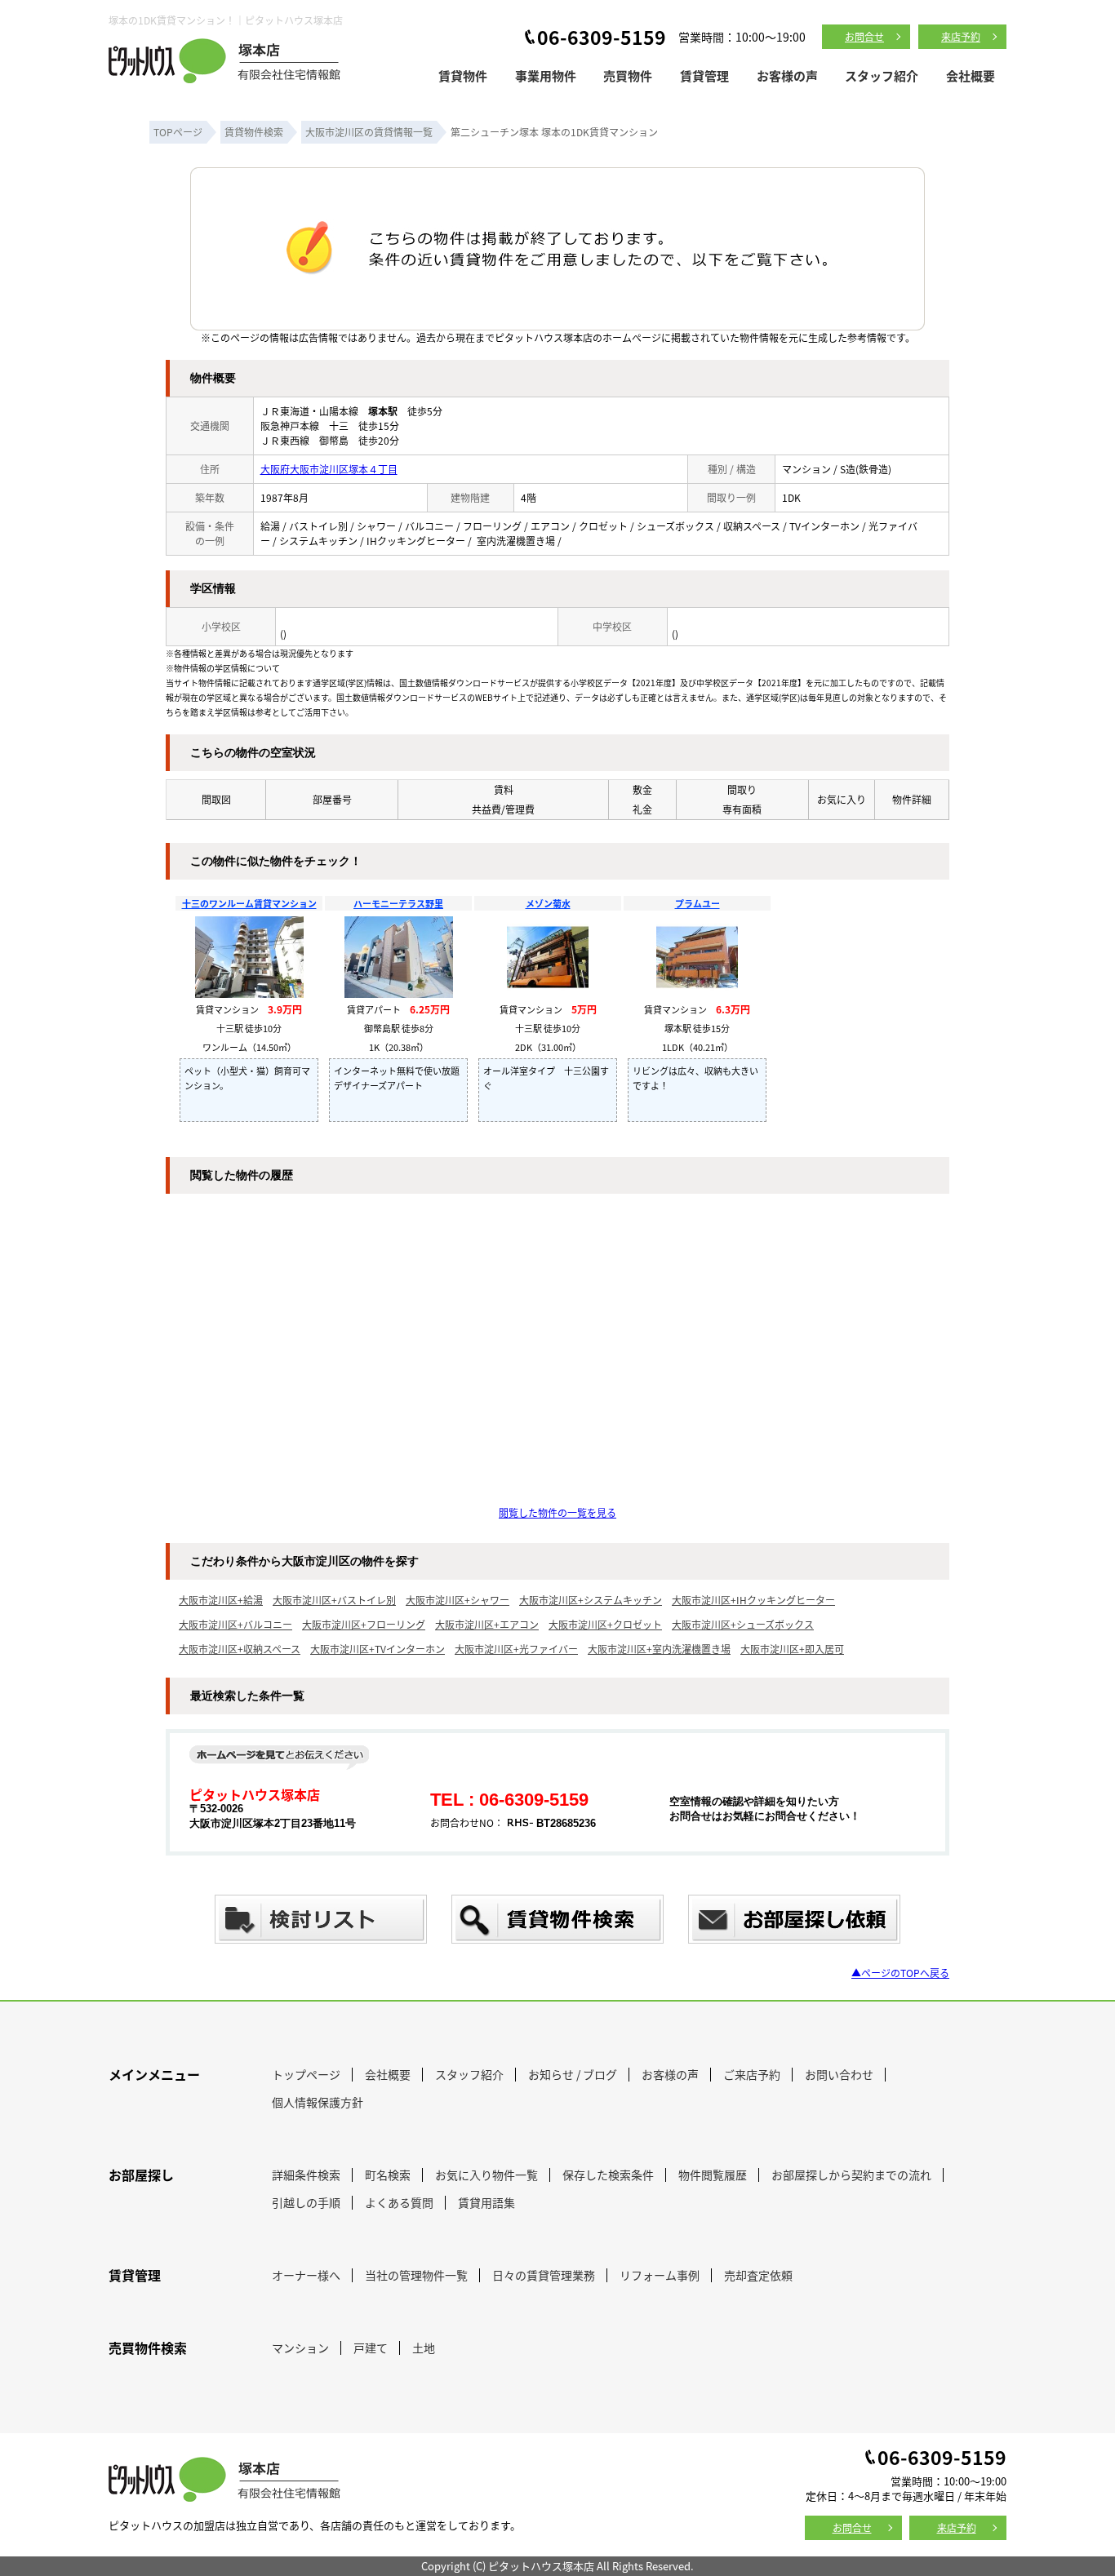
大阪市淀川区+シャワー (458, 1600)
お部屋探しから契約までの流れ (851, 2175)
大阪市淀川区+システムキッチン (591, 1600)
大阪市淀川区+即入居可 (792, 1649)
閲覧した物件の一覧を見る (557, 1512)
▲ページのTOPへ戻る (900, 1973)
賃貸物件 (463, 75)
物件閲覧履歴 (713, 2175)
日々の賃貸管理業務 (544, 2275)
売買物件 (628, 75)
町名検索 (388, 2175)
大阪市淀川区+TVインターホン (378, 1649)
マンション (300, 2348)
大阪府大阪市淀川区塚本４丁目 (329, 469)
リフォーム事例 (660, 2275)
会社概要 (971, 75)
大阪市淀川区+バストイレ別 (334, 1600)
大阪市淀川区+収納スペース (240, 1649)
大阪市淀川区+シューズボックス (743, 1624)
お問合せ (864, 36)
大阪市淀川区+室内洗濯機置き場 (659, 1649)
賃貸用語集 (486, 2202)
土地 (424, 2348)
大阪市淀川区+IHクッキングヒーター (753, 1600)
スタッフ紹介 (882, 75)
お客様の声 (787, 75)
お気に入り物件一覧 (486, 2175)
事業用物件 (546, 75)
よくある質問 (399, 2202)
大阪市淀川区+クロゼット (605, 1624)
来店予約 (961, 36)
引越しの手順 (306, 2202)
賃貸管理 (704, 75)
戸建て (371, 2348)
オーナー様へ (306, 2275)
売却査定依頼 (758, 2275)
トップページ (306, 2074)
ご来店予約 (752, 2074)
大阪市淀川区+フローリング (364, 1624)
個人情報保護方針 (318, 2102)
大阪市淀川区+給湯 (221, 1600)
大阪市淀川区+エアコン (487, 1624)
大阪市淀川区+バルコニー (235, 1624)
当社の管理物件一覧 (416, 2275)
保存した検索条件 (608, 2175)
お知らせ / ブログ (573, 2074)
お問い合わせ (839, 2074)
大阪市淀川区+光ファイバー (516, 1649)
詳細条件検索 (306, 2175)
